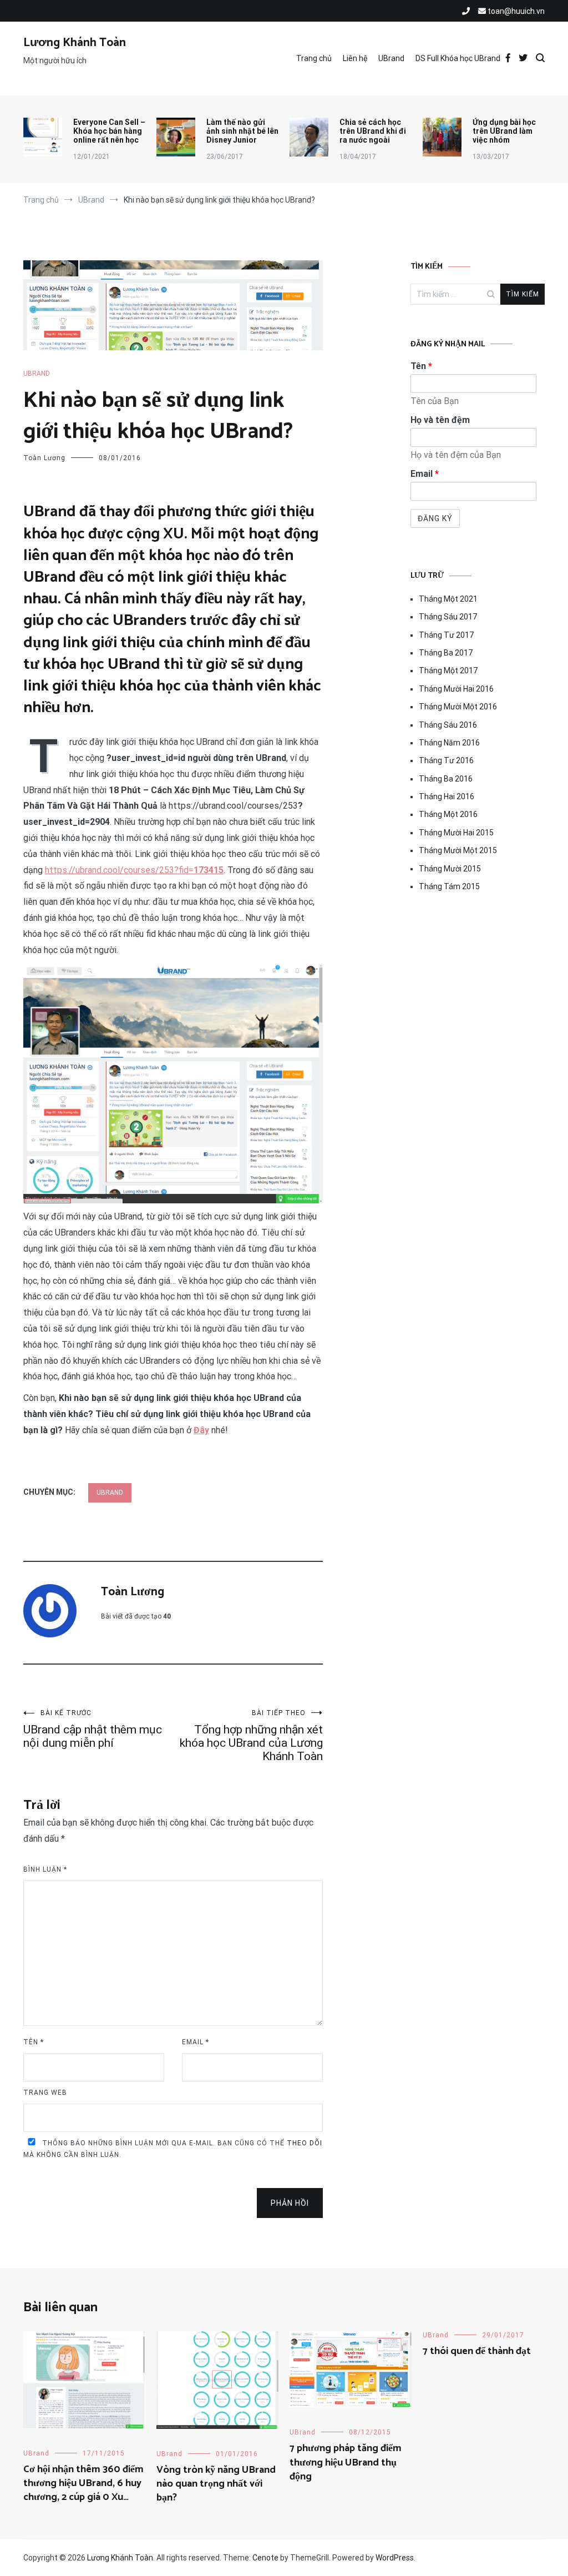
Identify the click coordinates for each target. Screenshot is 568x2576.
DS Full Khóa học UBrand (458, 58)
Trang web (45, 2093)
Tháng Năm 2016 (449, 743)
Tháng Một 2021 (448, 599)
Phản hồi (290, 2203)
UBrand (391, 58)
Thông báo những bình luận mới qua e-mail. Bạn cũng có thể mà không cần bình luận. (173, 2149)
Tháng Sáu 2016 (448, 725)
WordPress (395, 2558)
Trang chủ (314, 58)
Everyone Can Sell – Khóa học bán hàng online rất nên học (109, 131)
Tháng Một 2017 (448, 671)
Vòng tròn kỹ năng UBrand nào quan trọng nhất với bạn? (216, 2484)
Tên (34, 2042)
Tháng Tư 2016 (446, 760)
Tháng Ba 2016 (446, 779)
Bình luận (45, 1869)
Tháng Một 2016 (448, 814)
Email (196, 2042)
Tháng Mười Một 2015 (458, 850)
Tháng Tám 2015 (449, 886)
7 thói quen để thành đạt (477, 2351)
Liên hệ (355, 58)
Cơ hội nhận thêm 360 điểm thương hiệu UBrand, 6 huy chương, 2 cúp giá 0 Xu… (83, 2483)
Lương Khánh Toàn (75, 43)
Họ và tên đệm (440, 420)
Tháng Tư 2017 (446, 635)
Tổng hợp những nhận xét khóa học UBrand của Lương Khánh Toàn (251, 1736)
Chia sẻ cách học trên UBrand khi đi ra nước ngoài (373, 131)
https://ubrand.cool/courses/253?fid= (134, 870)
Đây (201, 1430)
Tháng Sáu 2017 (448, 617)
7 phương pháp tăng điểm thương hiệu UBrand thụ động (346, 2462)
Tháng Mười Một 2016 (458, 707)
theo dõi (305, 2143)
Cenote (265, 2558)
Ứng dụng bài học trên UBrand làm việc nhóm (504, 131)
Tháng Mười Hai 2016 (456, 689)
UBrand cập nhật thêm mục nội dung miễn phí (93, 1729)
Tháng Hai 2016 (447, 797)
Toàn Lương (44, 458)
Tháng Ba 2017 (446, 653)
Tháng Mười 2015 (450, 869)
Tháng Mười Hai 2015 (456, 833)
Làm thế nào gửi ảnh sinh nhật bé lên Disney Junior (242, 131)
